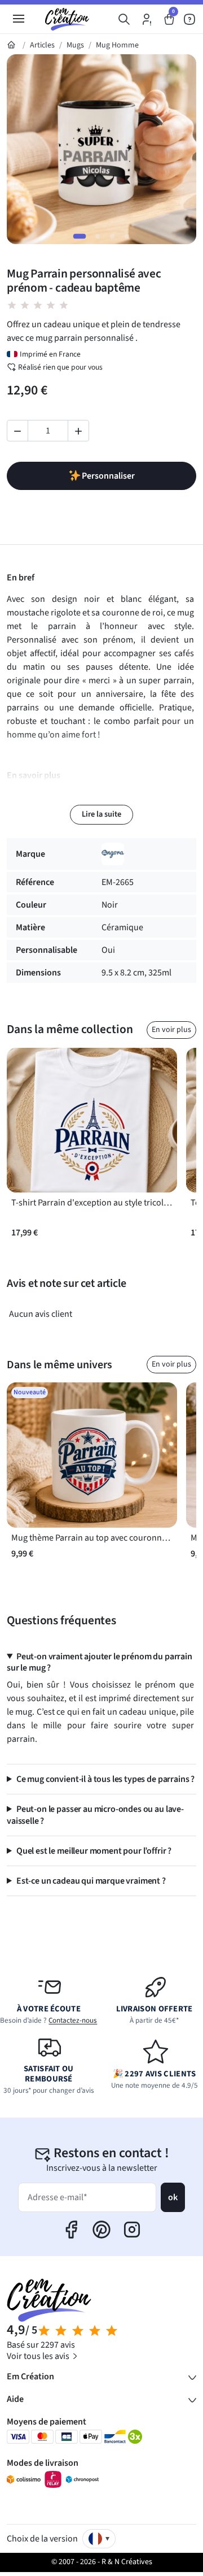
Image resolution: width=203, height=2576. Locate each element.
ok (173, 2197)
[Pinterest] (101, 2230)
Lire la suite (101, 814)
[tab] (80, 236)
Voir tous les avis (39, 2356)
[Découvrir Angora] (113, 854)
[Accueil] (12, 45)
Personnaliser (108, 476)
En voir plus (171, 1030)
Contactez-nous (73, 2020)
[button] (124, 19)
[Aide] (189, 19)
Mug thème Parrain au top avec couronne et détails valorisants (92, 1538)
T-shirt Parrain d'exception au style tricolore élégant (92, 1203)
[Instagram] (132, 2230)
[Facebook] (71, 2230)
